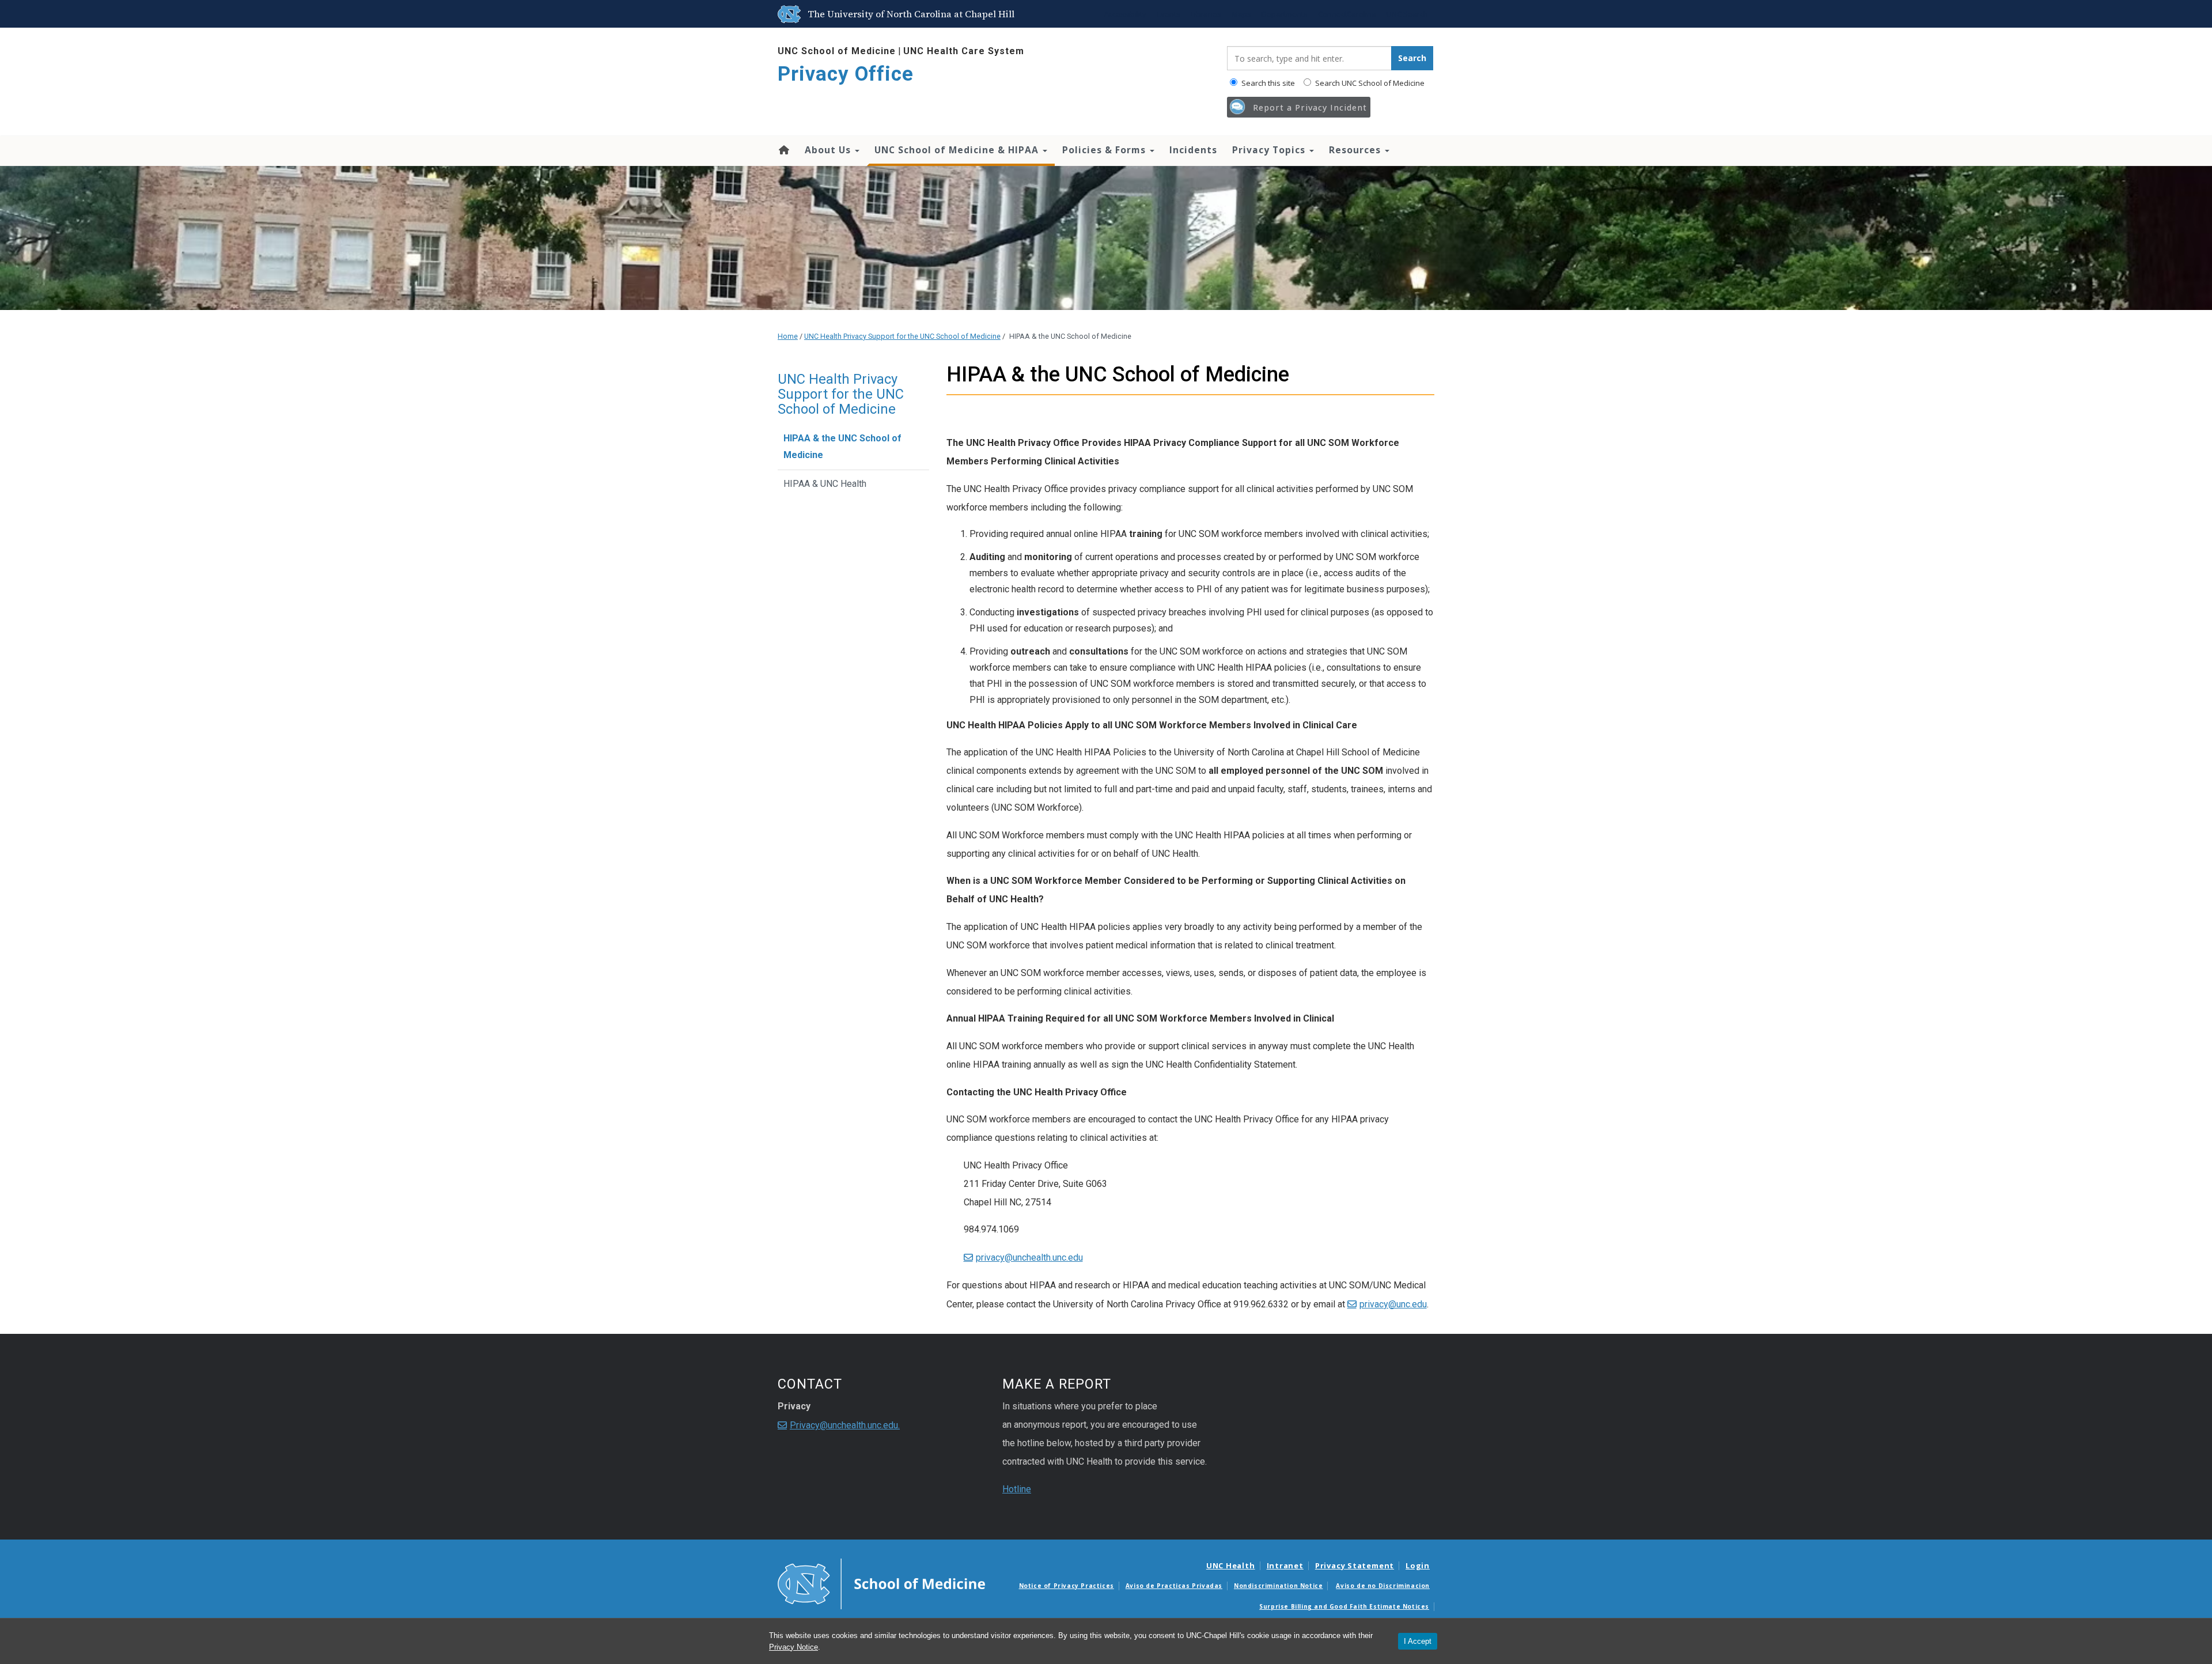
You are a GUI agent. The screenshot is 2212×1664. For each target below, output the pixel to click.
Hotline (1017, 1489)
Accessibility (1125, 14)
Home (783, 150)
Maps (1241, 14)
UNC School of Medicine (837, 51)
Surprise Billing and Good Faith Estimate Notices (1344, 1606)
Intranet (1285, 1565)
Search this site (1267, 83)
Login (1418, 1565)
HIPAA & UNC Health (825, 484)
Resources (1356, 150)
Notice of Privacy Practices (1067, 1586)
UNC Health (1231, 1565)
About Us (829, 150)
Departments (1285, 14)
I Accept (1418, 1641)
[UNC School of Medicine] (881, 1583)
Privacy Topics (1270, 150)
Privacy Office (846, 74)
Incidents (1193, 150)
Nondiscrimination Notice (1278, 1586)
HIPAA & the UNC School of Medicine (842, 447)
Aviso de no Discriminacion (1383, 1586)
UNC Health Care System (964, 51)
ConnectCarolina (1347, 14)
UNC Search (1407, 14)
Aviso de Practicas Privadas (1174, 1586)
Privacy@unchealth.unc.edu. (845, 1425)
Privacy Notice (793, 1647)
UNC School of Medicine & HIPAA (958, 150)
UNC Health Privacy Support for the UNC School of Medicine (902, 336)
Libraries (1206, 14)
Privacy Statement (1355, 1565)
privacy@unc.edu (1393, 1304)
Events (1169, 14)
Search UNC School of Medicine (1369, 83)
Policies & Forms (1105, 150)
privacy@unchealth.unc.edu (1029, 1258)
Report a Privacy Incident (1310, 107)
